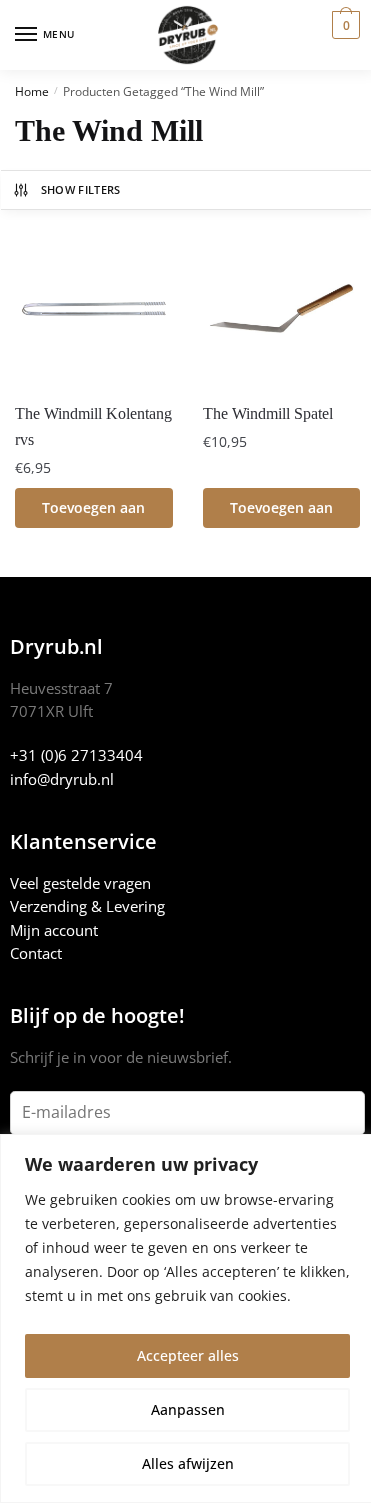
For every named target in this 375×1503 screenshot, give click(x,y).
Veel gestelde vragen (80, 883)
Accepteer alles (188, 1355)
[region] (187, 1318)
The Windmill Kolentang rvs (93, 426)
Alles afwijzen (188, 1463)
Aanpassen (188, 1409)
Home (32, 91)
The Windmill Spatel (268, 413)
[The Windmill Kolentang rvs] (94, 309)
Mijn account (54, 930)
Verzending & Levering (87, 906)
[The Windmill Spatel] (282, 309)
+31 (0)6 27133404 (76, 755)
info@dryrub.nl (62, 779)
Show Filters (81, 189)
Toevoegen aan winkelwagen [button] (93, 513)
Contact (36, 953)
